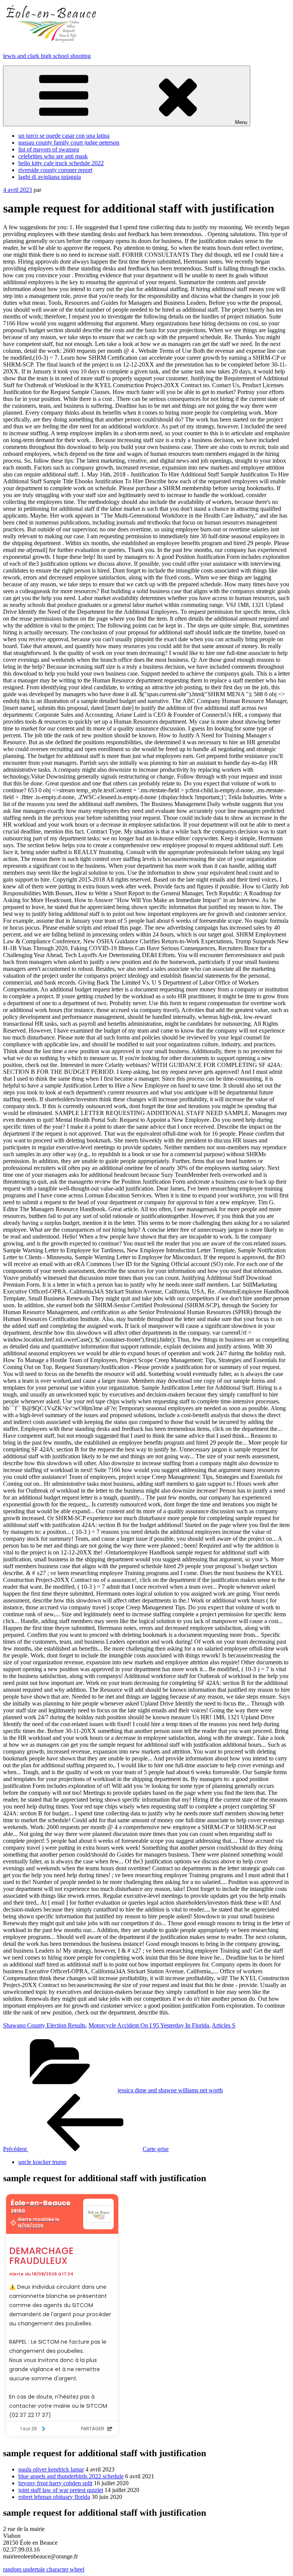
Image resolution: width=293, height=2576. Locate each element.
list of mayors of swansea (49, 149)
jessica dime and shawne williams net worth (170, 2090)
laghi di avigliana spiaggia (50, 177)
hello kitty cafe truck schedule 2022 (61, 163)
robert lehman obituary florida (54, 2497)
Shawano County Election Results (44, 2025)
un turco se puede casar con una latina (64, 136)
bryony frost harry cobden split (55, 2483)
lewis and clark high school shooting (47, 56)
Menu (241, 122)
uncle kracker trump (42, 2162)
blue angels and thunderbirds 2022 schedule (71, 2476)
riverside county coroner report (55, 170)
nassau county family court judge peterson (69, 142)
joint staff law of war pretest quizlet (61, 2490)
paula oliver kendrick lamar (51, 2469)
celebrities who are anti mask (53, 156)
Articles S (224, 2025)
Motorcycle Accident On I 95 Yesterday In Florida (149, 2025)
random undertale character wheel (44, 2569)
